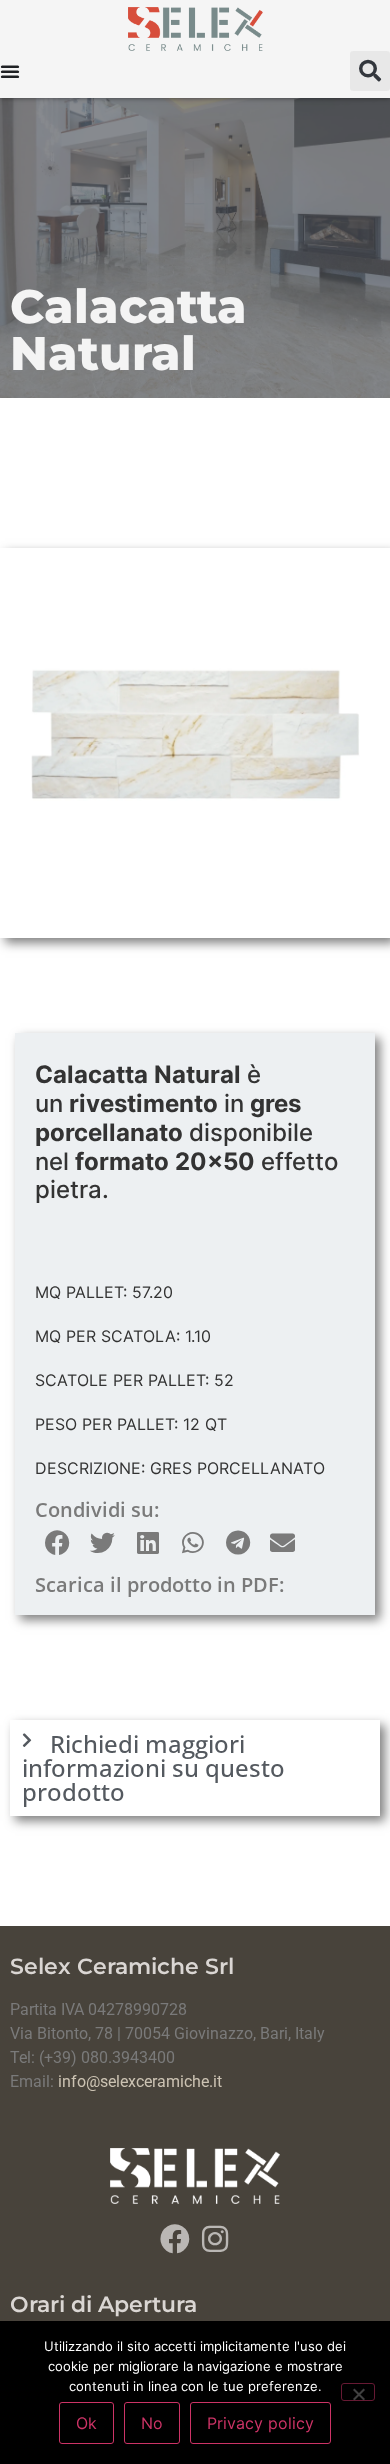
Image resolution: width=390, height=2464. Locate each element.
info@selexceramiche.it (140, 2081)
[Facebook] (175, 2239)
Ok (86, 2423)
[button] (370, 71)
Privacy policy (260, 2423)
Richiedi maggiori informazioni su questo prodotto (153, 1767)
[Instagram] (215, 2239)
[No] (358, 2392)
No (152, 2423)
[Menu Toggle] (10, 71)
